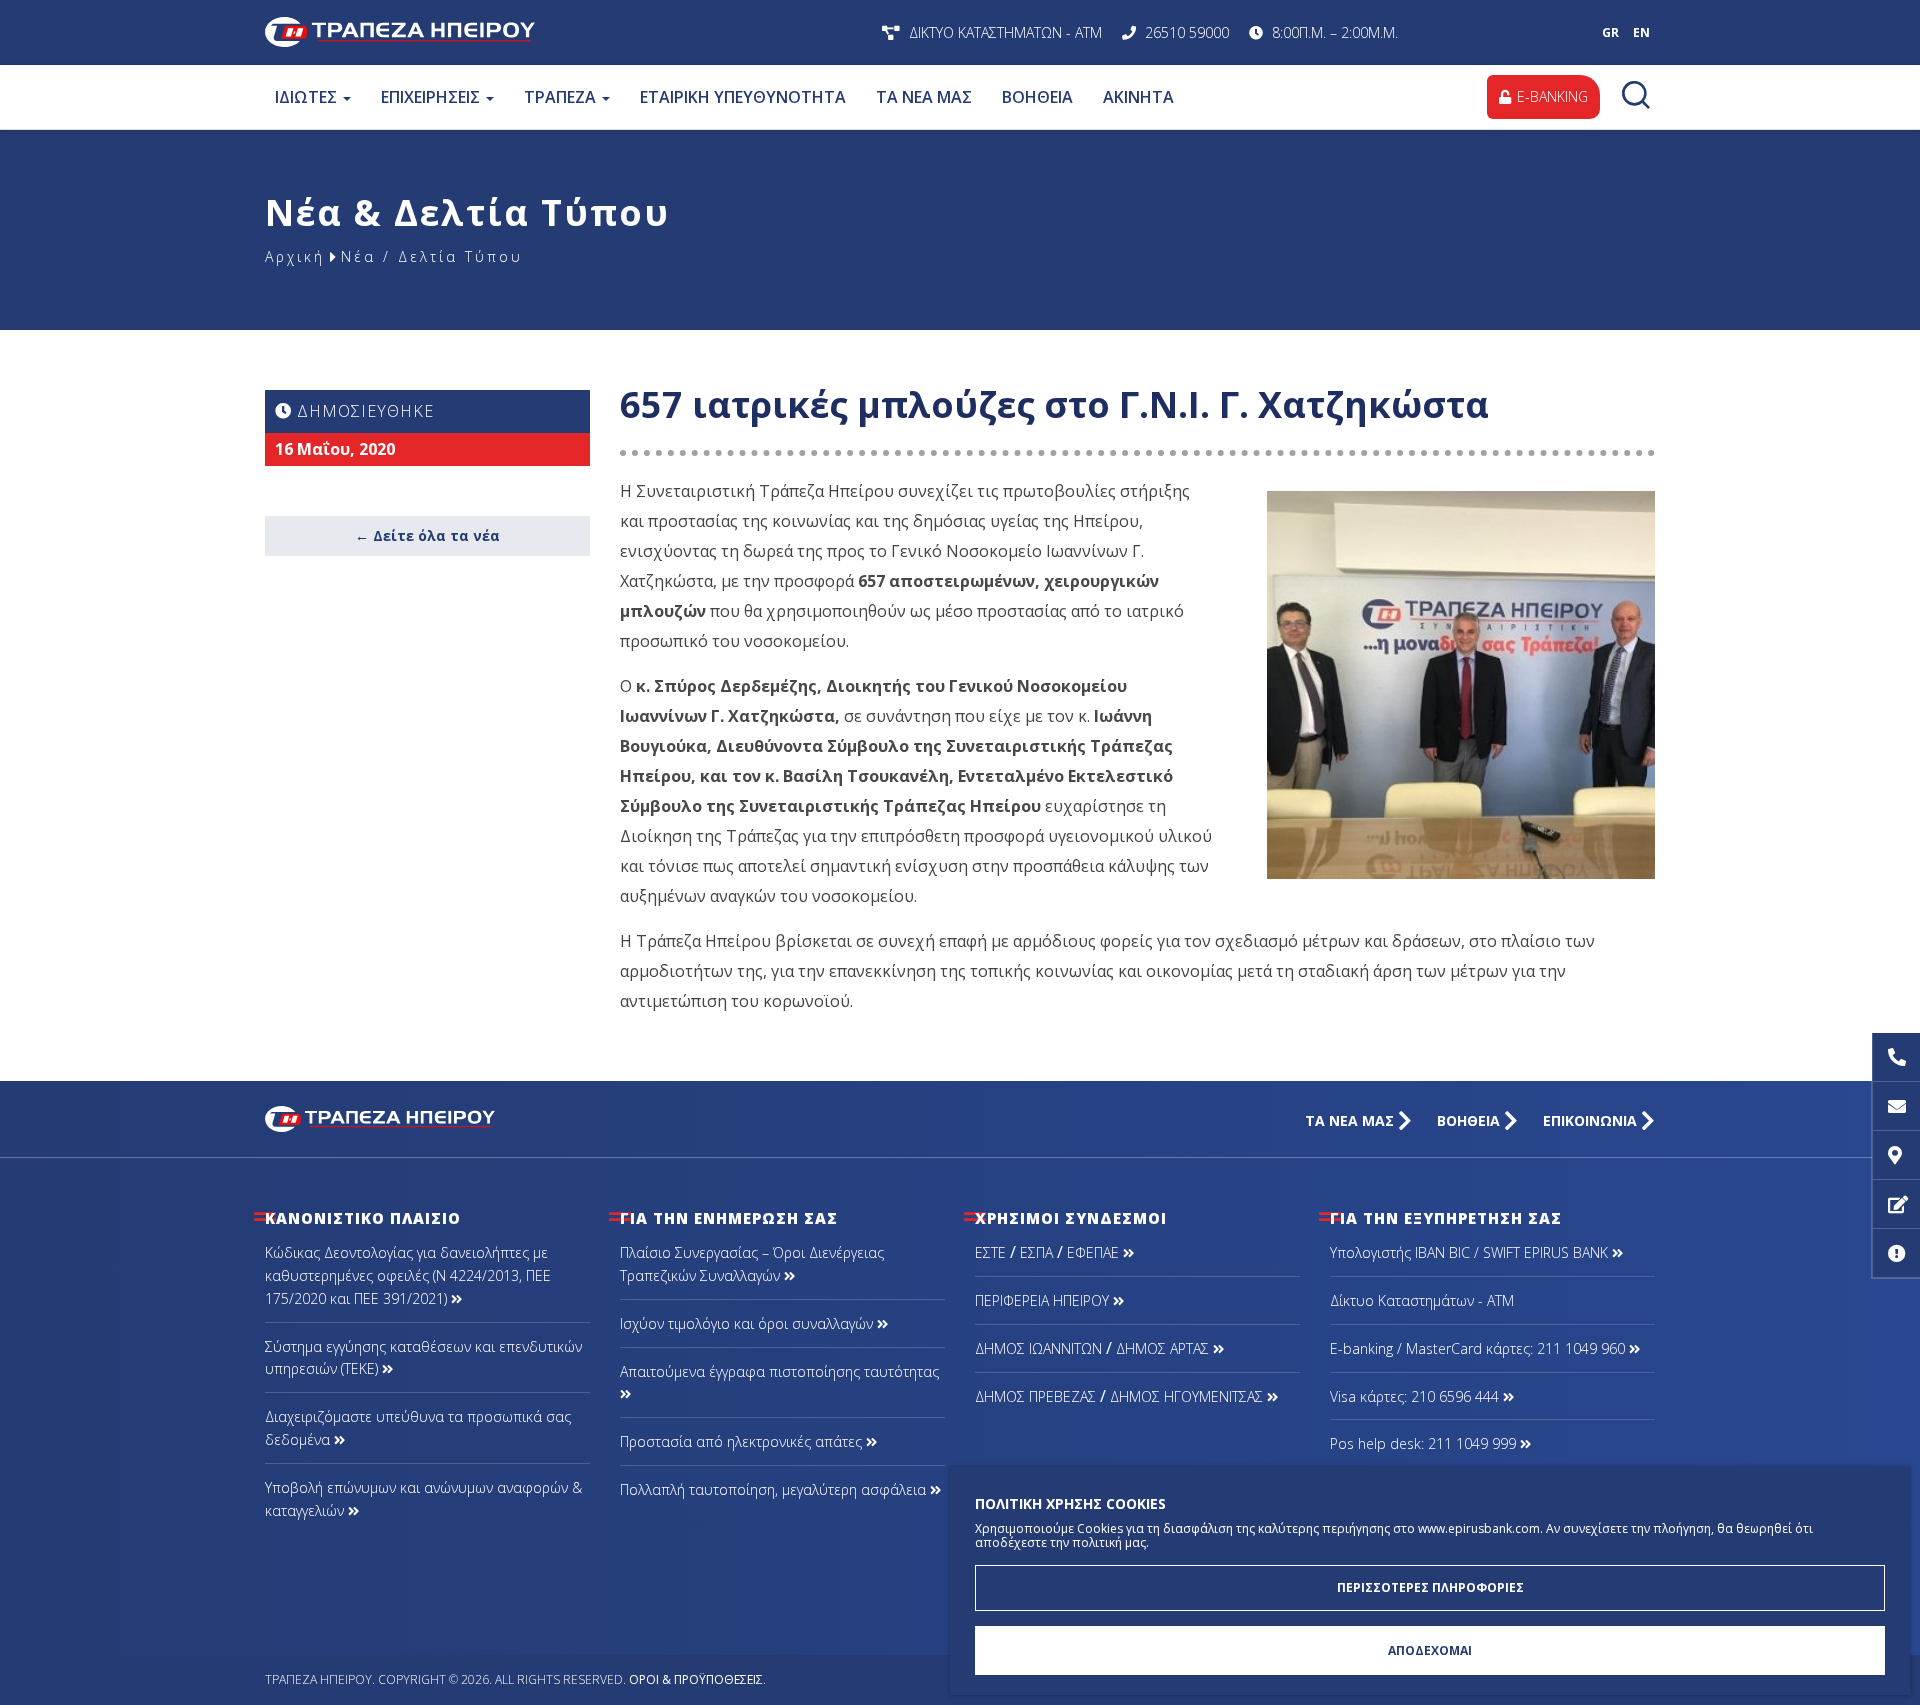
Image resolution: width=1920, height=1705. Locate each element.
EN (1641, 32)
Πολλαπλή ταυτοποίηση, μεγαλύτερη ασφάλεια (775, 1489)
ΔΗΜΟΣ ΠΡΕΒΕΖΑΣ (1035, 1396)
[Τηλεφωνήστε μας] (1896, 1057)
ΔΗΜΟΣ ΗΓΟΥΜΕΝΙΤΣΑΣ (1188, 1396)
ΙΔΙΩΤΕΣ (308, 97)
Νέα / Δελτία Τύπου (432, 256)
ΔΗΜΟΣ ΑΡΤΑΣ (1164, 1348)
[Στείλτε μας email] (1896, 1106)
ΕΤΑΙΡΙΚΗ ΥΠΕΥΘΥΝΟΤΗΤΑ (743, 97)
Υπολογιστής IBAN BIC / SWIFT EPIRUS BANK (1471, 1252)
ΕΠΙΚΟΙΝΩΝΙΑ (1592, 1120)
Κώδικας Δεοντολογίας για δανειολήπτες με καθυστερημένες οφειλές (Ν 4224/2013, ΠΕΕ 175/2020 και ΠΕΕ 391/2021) (408, 1275)
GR (1610, 32)
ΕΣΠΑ (1036, 1252)
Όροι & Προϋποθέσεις (696, 1679)
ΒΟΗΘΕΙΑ (1037, 97)
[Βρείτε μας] (1896, 1155)
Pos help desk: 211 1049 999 (1425, 1443)
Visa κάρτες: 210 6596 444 (1416, 1396)
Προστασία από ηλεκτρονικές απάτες (743, 1441)
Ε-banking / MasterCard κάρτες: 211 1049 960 (1479, 1348)
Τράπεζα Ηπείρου (527, 32)
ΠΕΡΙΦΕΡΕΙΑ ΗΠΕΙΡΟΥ (1044, 1300)
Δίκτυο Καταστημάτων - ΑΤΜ (1422, 1300)
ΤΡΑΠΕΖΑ (562, 97)
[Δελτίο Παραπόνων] (1896, 1204)
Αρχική (295, 256)
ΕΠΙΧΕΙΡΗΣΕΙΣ (432, 97)
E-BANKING (1550, 96)
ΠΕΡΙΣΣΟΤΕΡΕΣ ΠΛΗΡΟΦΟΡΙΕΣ (1430, 1587)
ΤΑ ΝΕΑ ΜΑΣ (924, 97)
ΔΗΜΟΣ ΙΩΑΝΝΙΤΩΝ (1038, 1348)
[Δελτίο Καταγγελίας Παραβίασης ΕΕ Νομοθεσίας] (1896, 1253)
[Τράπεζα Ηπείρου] (380, 1117)
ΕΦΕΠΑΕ (1095, 1252)
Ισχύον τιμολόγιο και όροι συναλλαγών (748, 1323)
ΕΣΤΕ (990, 1252)
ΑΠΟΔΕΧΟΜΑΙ (1430, 1650)
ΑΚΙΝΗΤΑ (1138, 97)
